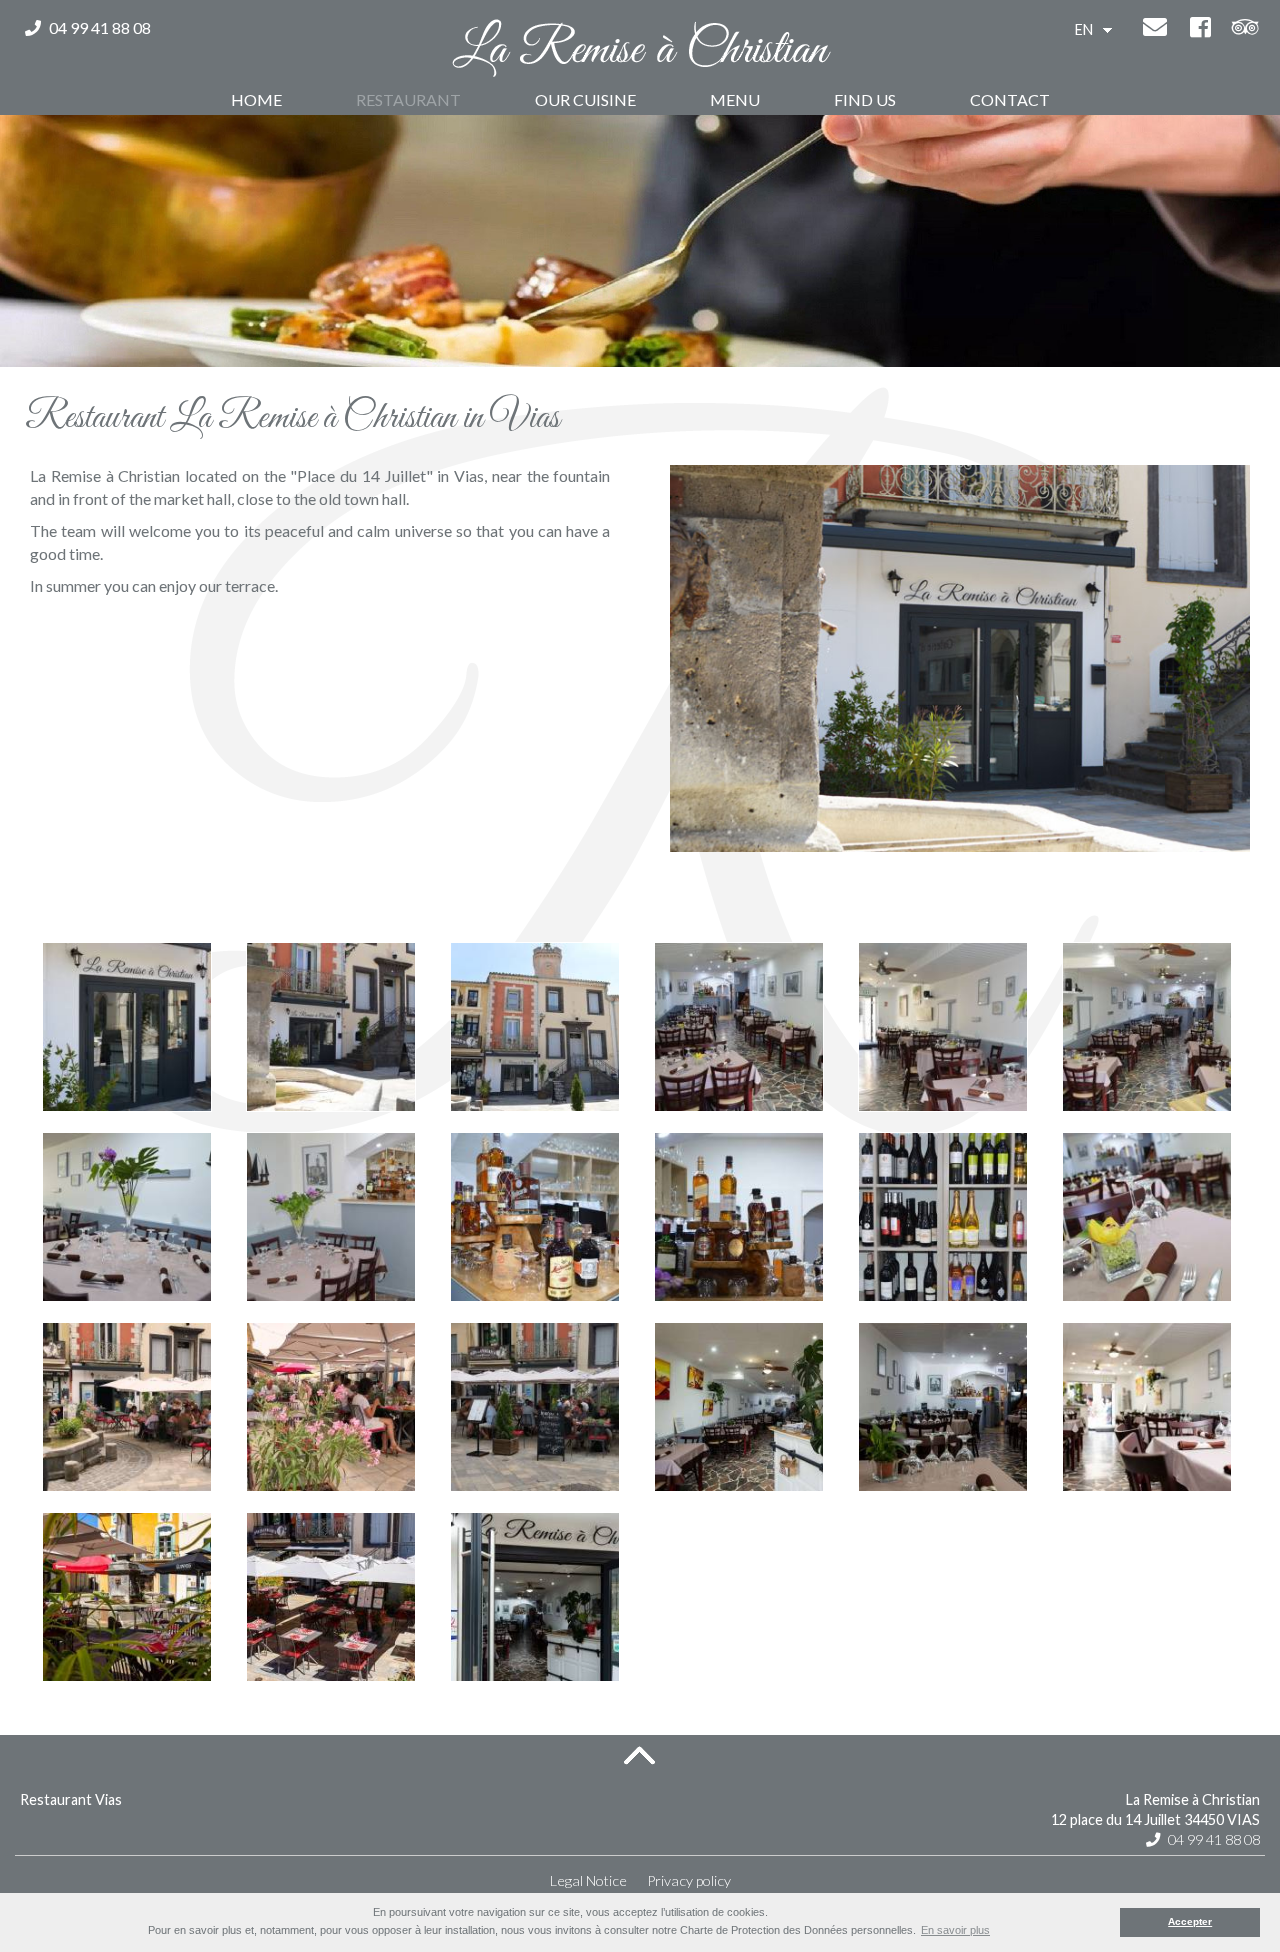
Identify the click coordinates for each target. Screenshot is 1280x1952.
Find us (865, 99)
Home (256, 99)
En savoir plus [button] (955, 1930)
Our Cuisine (585, 99)
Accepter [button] (1190, 1921)
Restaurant (408, 99)
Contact (1010, 99)
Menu (735, 99)
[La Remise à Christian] (640, 50)
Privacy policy (689, 1880)
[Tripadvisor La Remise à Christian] (1245, 30)
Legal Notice (588, 1880)
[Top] (640, 1755)
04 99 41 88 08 (98, 27)
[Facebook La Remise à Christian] (1200, 30)
